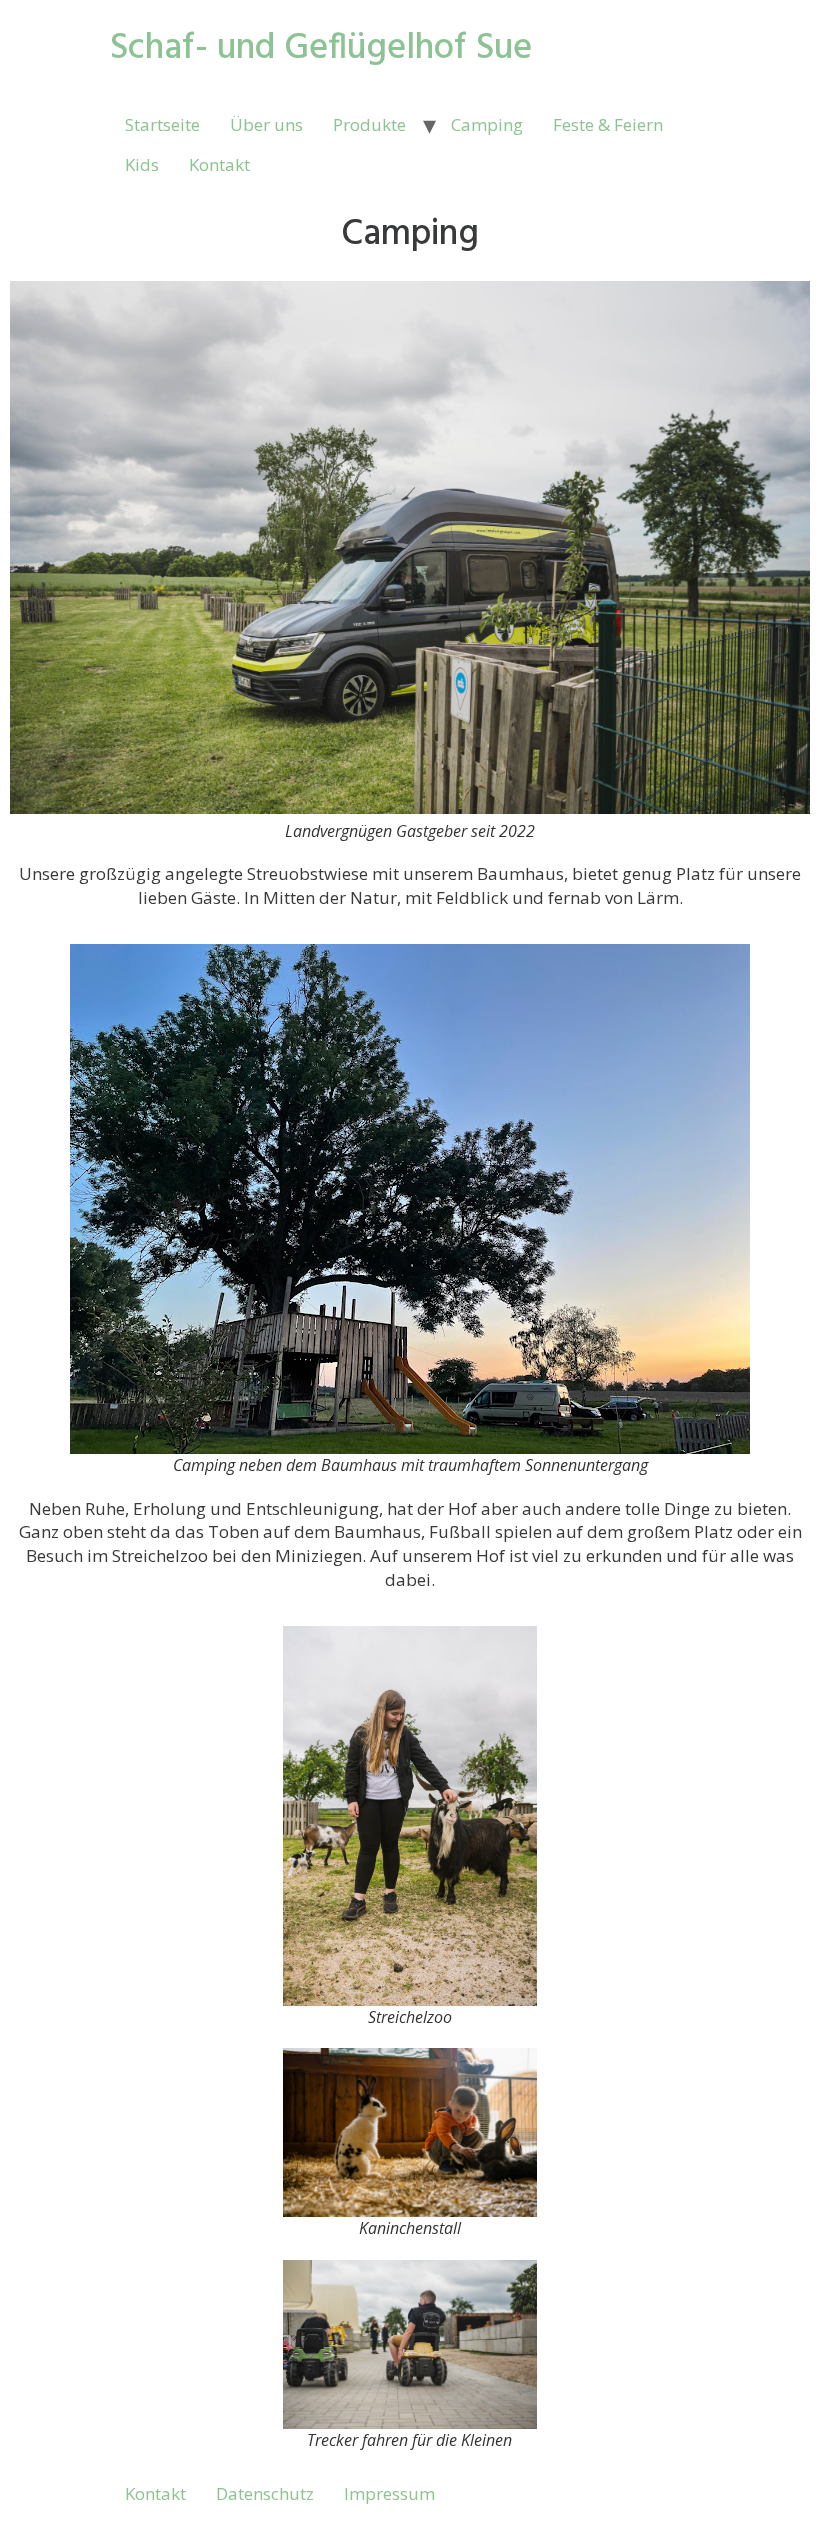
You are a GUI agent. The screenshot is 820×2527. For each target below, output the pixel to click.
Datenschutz (265, 2493)
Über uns (266, 124)
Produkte (369, 124)
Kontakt (219, 164)
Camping (487, 124)
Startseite (162, 124)
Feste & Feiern (608, 124)
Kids (142, 164)
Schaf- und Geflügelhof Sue (321, 49)
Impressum (389, 2493)
